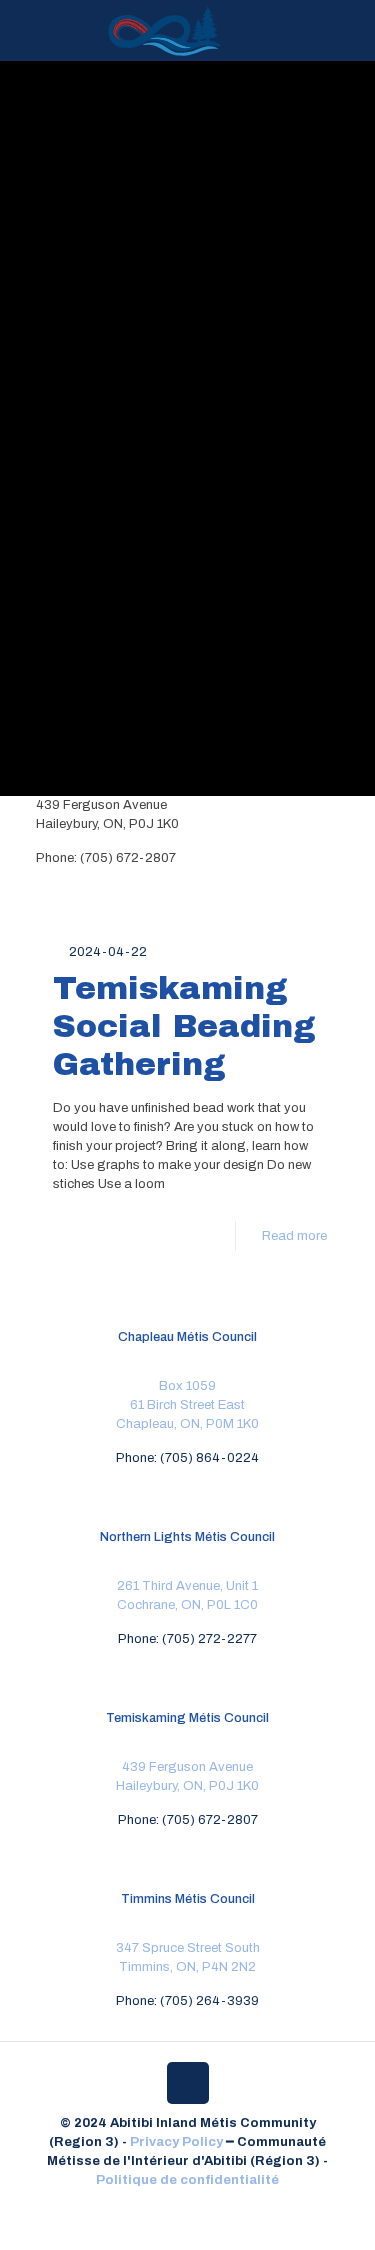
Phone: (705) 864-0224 (187, 1458)
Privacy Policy (176, 2142)
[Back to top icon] (188, 2083)
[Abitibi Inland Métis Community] (165, 30)
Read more (294, 1236)
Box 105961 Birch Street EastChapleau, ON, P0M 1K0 (187, 1405)
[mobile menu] (348, 30)
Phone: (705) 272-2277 (187, 1639)
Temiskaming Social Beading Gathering (184, 1026)
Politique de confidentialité (187, 2180)
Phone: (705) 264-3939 (187, 2001)
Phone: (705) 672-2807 (188, 1820)
